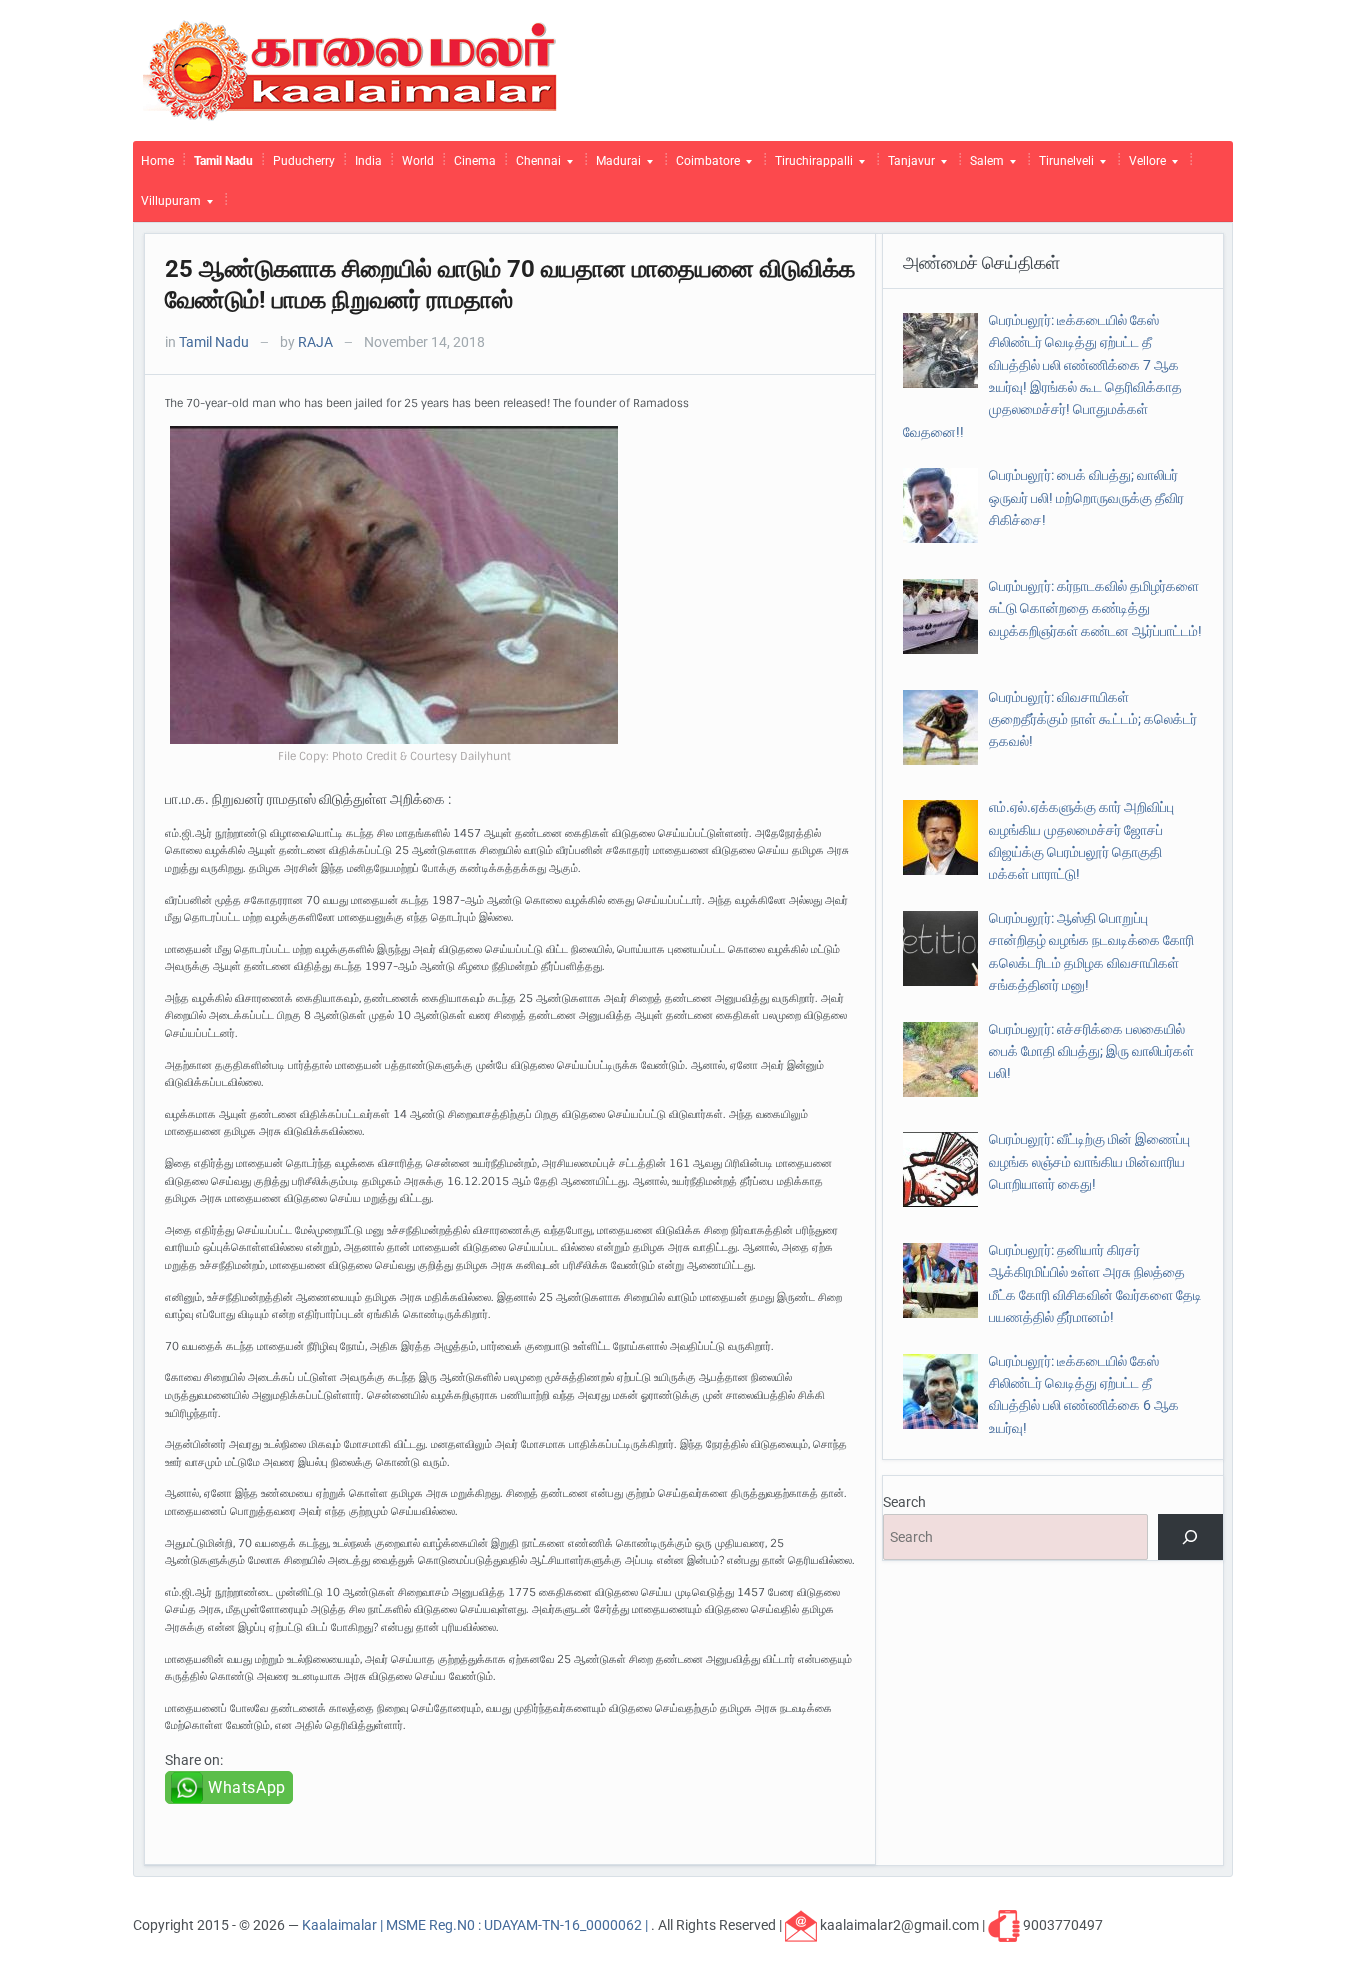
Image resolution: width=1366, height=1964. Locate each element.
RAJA (315, 342)
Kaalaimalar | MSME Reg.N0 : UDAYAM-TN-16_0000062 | (476, 1925)
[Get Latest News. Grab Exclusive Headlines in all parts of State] (350, 69)
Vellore (1143, 166)
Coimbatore (704, 166)
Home (157, 161)
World (418, 161)
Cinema (475, 161)
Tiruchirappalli (810, 166)
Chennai (534, 166)
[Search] (1190, 1537)
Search (904, 1502)
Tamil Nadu (223, 161)
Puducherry (304, 161)
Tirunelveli (1062, 166)
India (368, 161)
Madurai (614, 166)
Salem (983, 166)
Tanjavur (907, 166)
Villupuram (167, 206)
